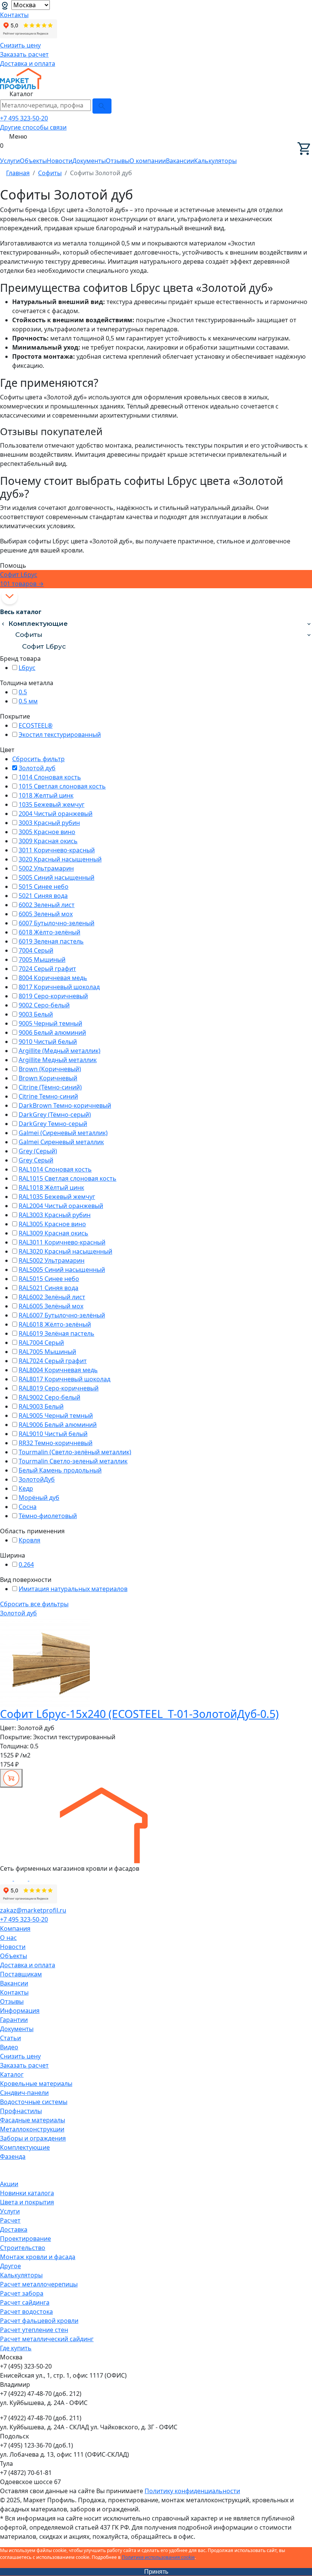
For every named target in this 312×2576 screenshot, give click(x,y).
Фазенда (13, 2156)
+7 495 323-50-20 (24, 118)
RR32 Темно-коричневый (56, 1443)
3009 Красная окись (48, 841)
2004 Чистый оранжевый (56, 814)
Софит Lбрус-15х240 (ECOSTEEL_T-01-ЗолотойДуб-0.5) (139, 1714)
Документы (89, 161)
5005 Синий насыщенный (57, 877)
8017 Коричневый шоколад (59, 987)
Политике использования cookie (158, 2557)
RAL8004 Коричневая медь (58, 1370)
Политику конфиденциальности (192, 2491)
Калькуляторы (215, 161)
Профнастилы (21, 2111)
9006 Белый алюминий (52, 1032)
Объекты (33, 161)
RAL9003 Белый (41, 1406)
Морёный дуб (39, 1498)
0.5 (23, 692)
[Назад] (3, 624)
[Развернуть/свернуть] (309, 624)
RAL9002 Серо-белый (49, 1397)
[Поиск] (102, 106)
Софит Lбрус (44, 646)
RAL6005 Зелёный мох (51, 1306)
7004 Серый (36, 950)
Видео (9, 2047)
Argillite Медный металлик (58, 1060)
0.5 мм (28, 701)
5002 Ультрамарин (46, 868)
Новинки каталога (27, 2193)
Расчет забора (22, 2293)
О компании (148, 161)
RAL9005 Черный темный (56, 1415)
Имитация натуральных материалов (73, 1589)
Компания (15, 1928)
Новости (60, 161)
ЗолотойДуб (37, 1479)
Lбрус (27, 668)
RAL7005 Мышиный (47, 1352)
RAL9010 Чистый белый (53, 1434)
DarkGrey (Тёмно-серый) (55, 1115)
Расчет (10, 2220)
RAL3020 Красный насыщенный (65, 1251)
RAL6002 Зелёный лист (52, 1297)
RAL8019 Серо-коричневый (59, 1388)
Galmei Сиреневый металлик (61, 1142)
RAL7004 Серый (41, 1343)
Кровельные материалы (36, 2084)
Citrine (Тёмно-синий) (50, 1087)
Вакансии (180, 161)
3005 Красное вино (47, 832)
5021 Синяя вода (43, 896)
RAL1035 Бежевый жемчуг (57, 1197)
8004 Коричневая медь (53, 978)
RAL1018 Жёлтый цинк (51, 1187)
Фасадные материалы (33, 2120)
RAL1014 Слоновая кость (55, 1169)
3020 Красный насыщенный (60, 859)
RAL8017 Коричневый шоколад (64, 1379)
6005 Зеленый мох (46, 914)
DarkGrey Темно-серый (53, 1124)
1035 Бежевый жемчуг (52, 804)
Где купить (16, 2348)
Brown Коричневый (48, 1078)
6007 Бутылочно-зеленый (57, 923)
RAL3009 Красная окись (53, 1233)
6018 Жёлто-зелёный (49, 932)
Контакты (14, 15)
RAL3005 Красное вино (52, 1224)
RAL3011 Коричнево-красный (62, 1242)
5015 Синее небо (44, 887)
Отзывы (118, 161)
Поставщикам (21, 1974)
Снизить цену (20, 45)
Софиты (29, 635)
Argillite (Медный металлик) (60, 1051)
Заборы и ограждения (33, 2138)
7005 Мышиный (42, 959)
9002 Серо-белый (44, 1005)
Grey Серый (36, 1160)
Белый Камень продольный (60, 1470)
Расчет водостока (26, 2312)
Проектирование (25, 2239)
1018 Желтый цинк (46, 795)
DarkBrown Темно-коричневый (65, 1105)
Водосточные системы (34, 2102)
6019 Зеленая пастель (51, 941)
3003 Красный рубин (49, 823)
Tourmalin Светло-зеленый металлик (73, 1461)
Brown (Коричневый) (50, 1069)
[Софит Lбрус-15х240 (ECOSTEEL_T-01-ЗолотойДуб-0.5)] (45, 1662)
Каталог (12, 2074)
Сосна (28, 1507)
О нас (8, 1938)
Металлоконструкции (32, 2129)
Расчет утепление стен (34, 2330)
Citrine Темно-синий (48, 1096)
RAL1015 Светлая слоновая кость (68, 1178)
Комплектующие (38, 624)
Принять (156, 2572)
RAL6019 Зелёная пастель (57, 1333)
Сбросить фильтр (38, 759)
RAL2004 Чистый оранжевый (61, 1206)
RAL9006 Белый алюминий (58, 1425)
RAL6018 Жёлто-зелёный (55, 1324)
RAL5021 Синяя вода (49, 1288)
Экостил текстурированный (60, 735)
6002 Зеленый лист (47, 905)
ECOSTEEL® (36, 725)
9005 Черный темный (50, 1023)
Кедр (26, 1488)
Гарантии (14, 2020)
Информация (20, 2011)
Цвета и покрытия (27, 2202)
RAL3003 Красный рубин (55, 1215)
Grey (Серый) (38, 1151)
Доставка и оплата (28, 63)
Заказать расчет (24, 54)
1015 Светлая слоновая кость (62, 786)
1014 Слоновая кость (50, 777)
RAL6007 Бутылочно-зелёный (62, 1315)
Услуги (10, 161)
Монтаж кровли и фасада (38, 2257)
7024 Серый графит (47, 969)
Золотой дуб (37, 768)
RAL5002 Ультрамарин (52, 1260)
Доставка (14, 2229)
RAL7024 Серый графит (53, 1361)
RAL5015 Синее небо (49, 1279)
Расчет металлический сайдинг (47, 2339)
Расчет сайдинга (25, 2302)
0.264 (26, 1564)
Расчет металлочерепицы (39, 2284)
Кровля (29, 1540)
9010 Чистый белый (48, 1042)
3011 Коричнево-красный (57, 850)
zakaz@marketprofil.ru (33, 1910)
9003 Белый (36, 1014)
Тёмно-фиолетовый (48, 1516)
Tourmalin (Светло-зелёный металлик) (75, 1452)
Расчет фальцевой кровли (39, 2321)
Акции (9, 2184)
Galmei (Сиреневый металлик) (63, 1133)
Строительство (23, 2248)
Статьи (10, 2038)
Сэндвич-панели (24, 2093)
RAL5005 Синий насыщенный (62, 1270)
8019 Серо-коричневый (53, 996)
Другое (10, 2266)
